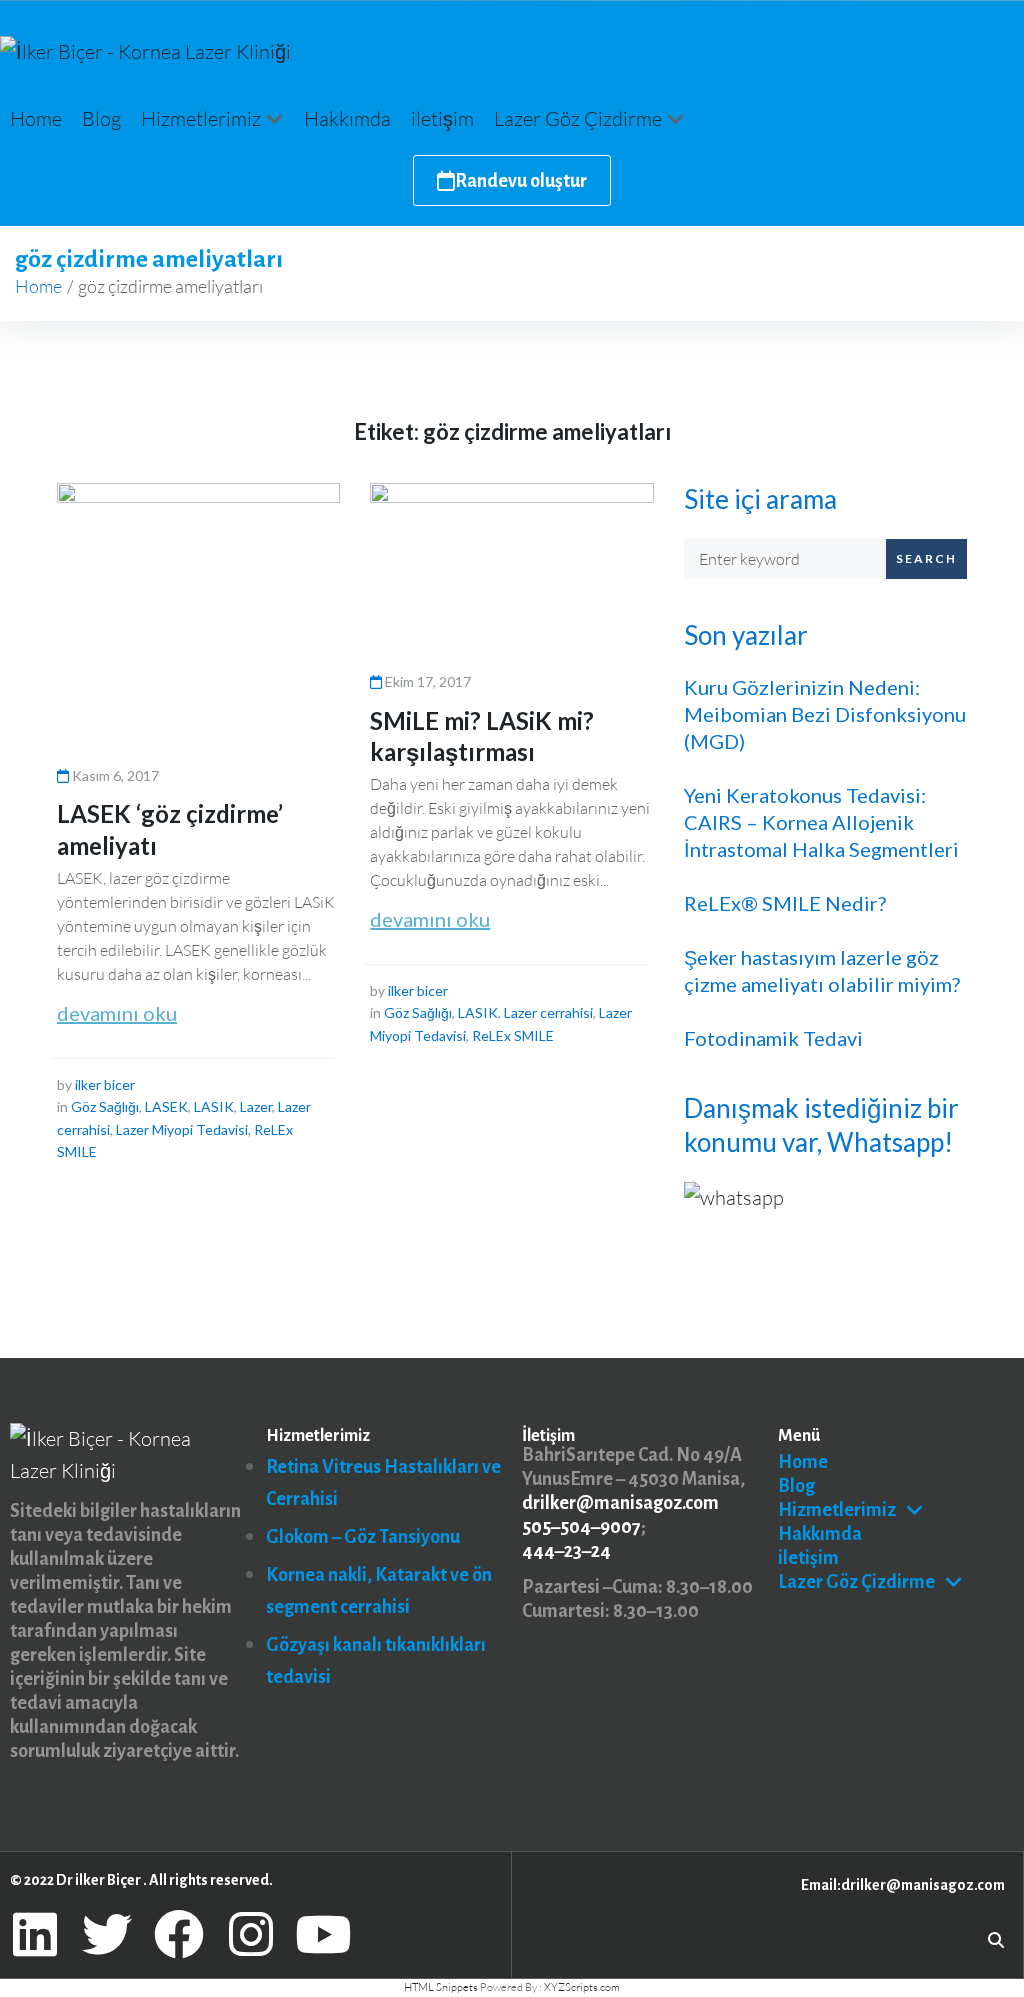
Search (926, 558)
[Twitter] (107, 1934)
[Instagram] (251, 1934)
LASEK (166, 1106)
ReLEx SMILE (513, 1035)
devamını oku (117, 1013)
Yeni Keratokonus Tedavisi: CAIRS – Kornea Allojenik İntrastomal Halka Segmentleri (821, 822)
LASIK (214, 1106)
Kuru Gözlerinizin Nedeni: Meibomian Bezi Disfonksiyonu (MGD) (825, 714)
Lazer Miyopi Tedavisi (182, 1129)
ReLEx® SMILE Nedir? (785, 903)
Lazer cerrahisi (548, 1012)
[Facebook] (179, 1934)
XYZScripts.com (582, 1987)
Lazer (256, 1106)
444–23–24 (566, 1551)
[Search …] (996, 1939)
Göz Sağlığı (105, 1106)
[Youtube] (323, 1934)
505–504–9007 (581, 1527)
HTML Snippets (441, 1987)
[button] (212, 119)
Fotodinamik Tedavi (773, 1038)
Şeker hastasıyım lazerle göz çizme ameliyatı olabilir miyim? (822, 970)
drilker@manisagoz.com (620, 1503)
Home (38, 286)
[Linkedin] (35, 1934)
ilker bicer (105, 1084)
